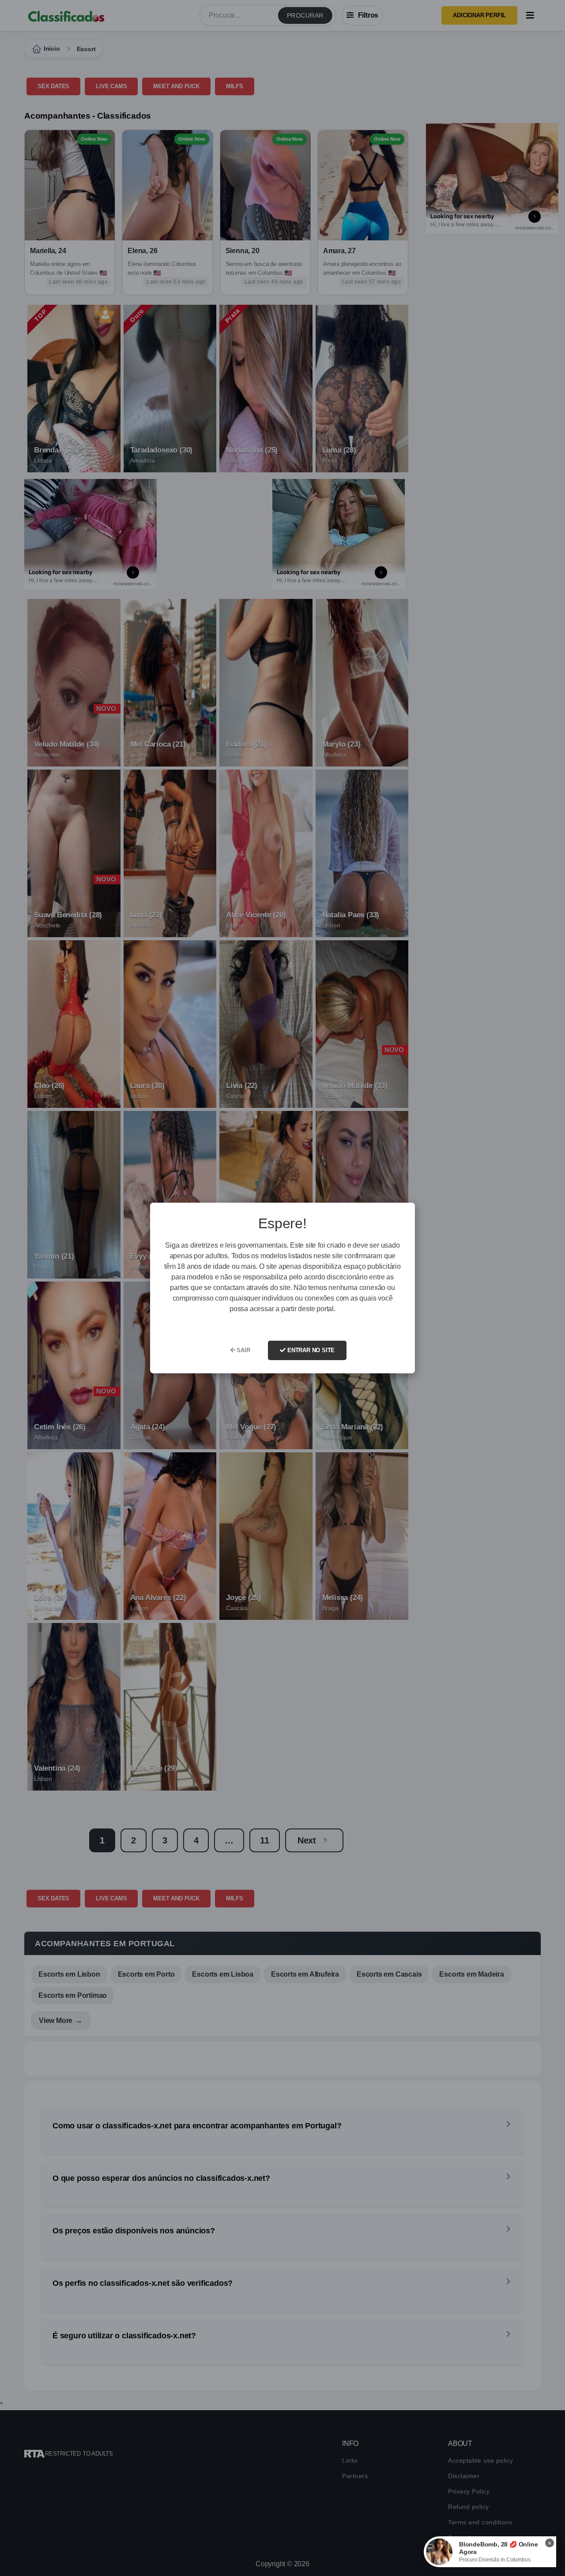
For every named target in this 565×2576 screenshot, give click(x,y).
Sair (243, 1350)
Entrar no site (310, 1350)
